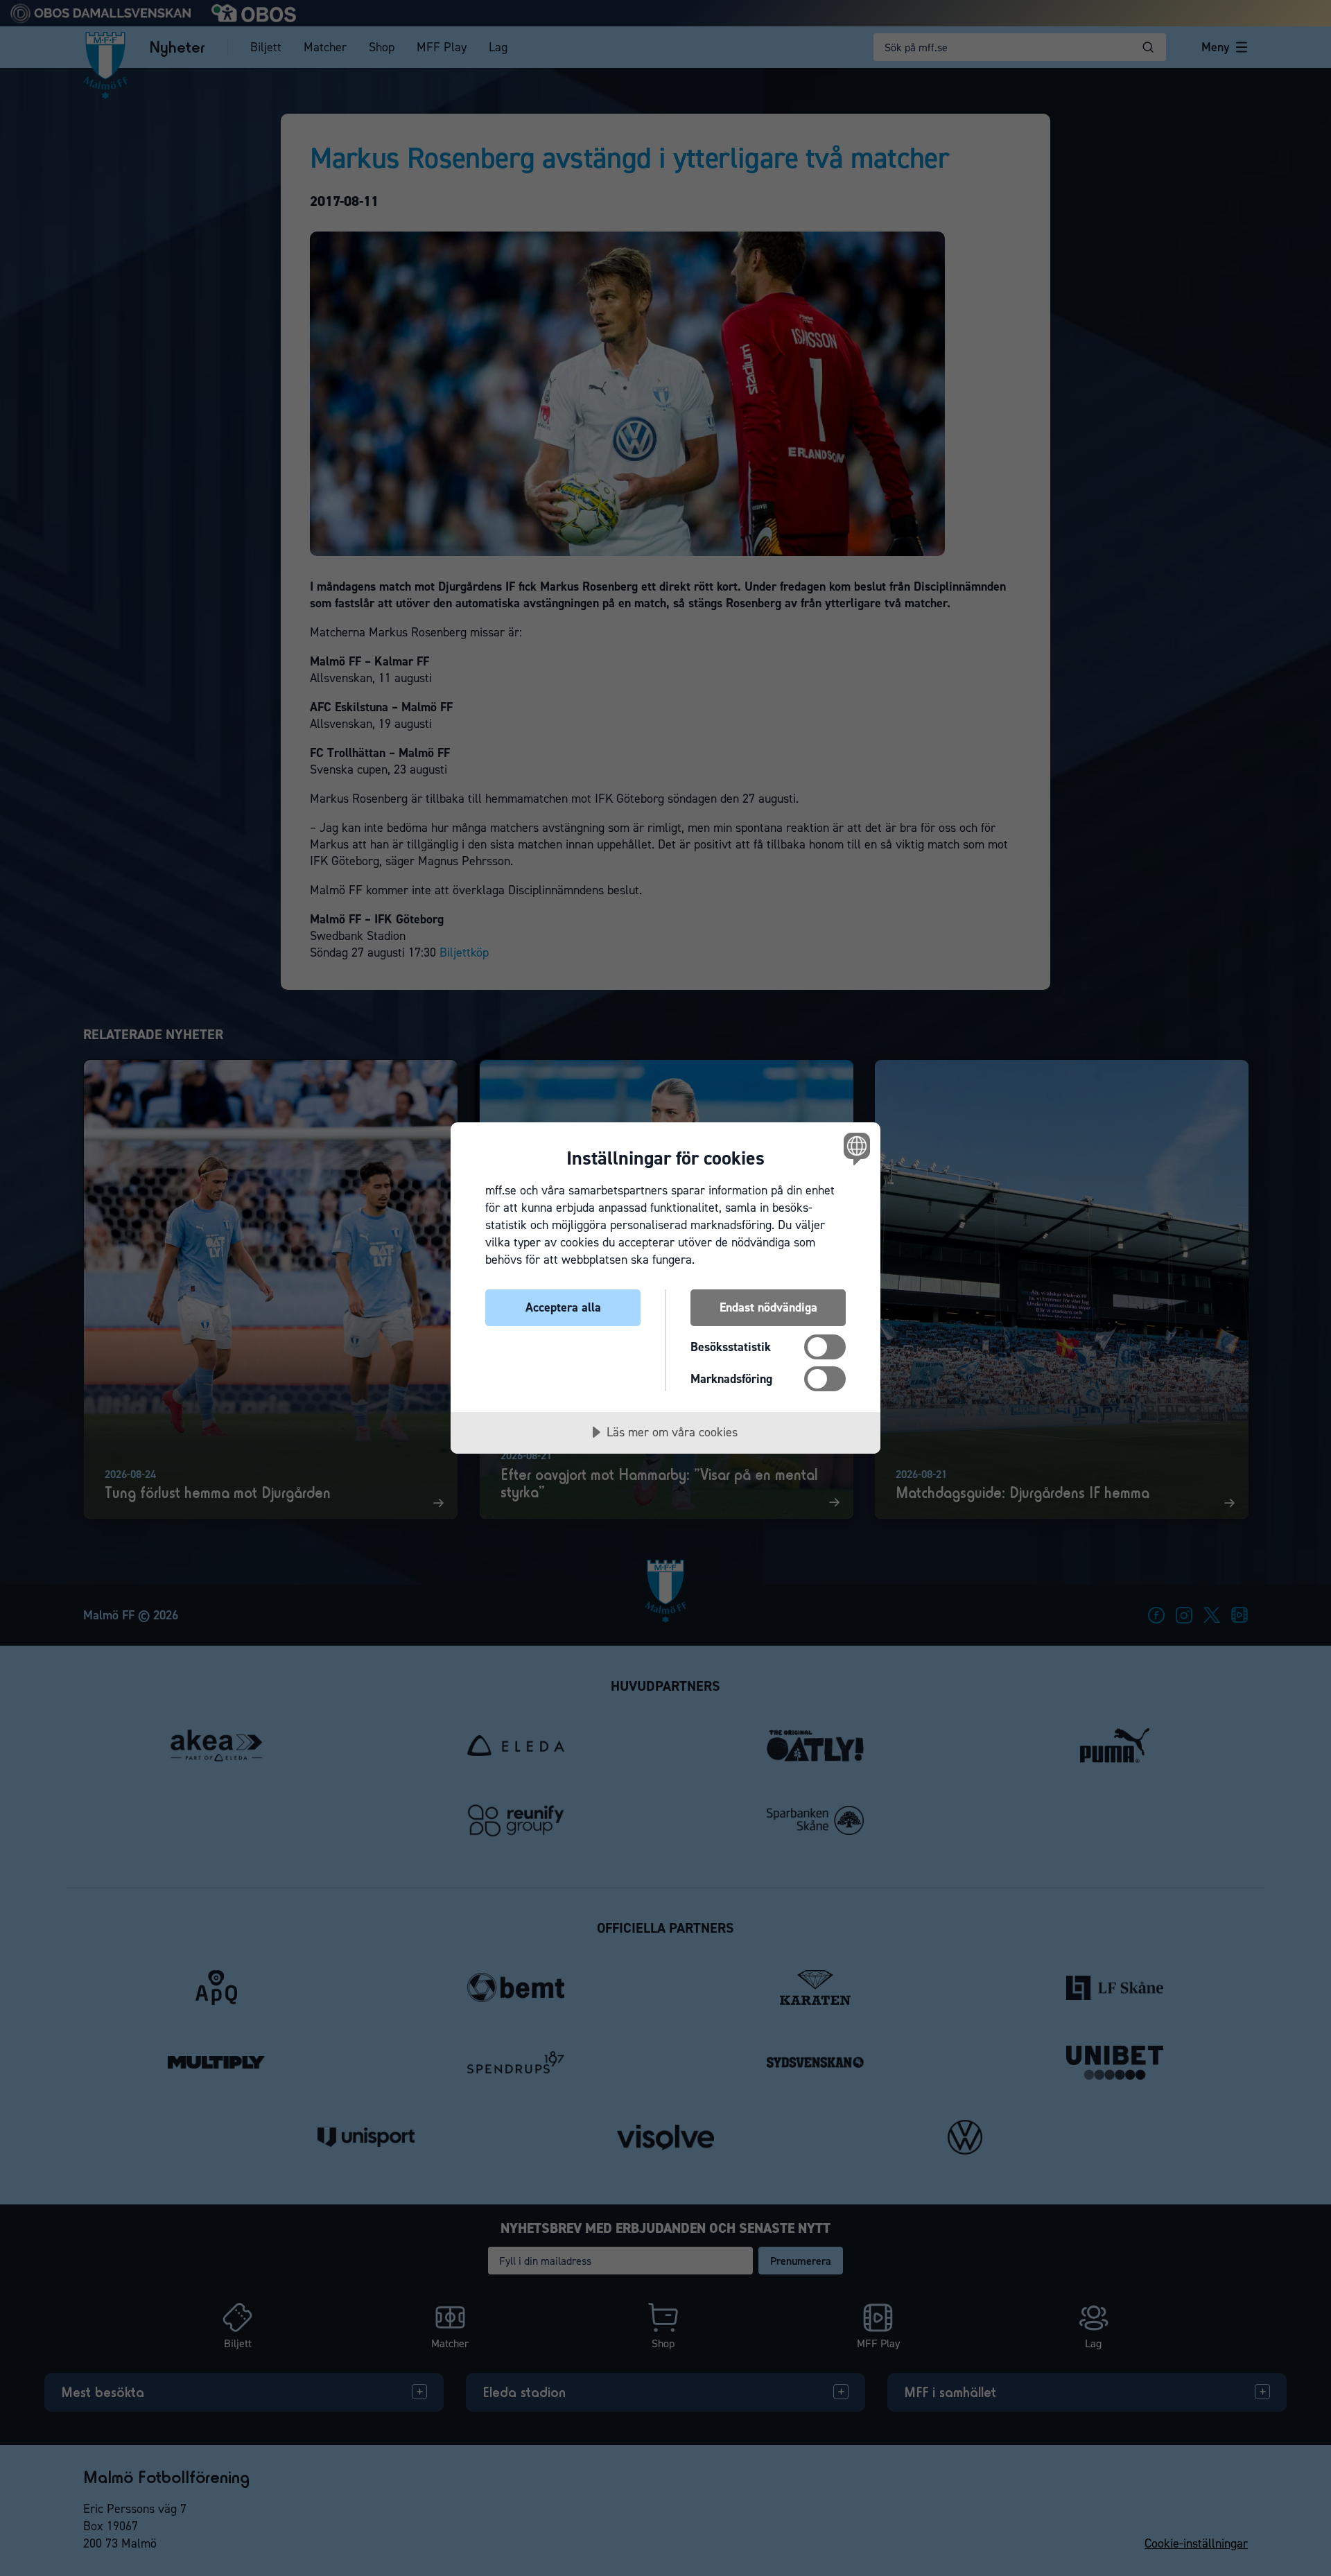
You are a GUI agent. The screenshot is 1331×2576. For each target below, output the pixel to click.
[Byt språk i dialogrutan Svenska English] (854, 1148)
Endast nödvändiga (768, 1307)
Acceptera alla (563, 1307)
